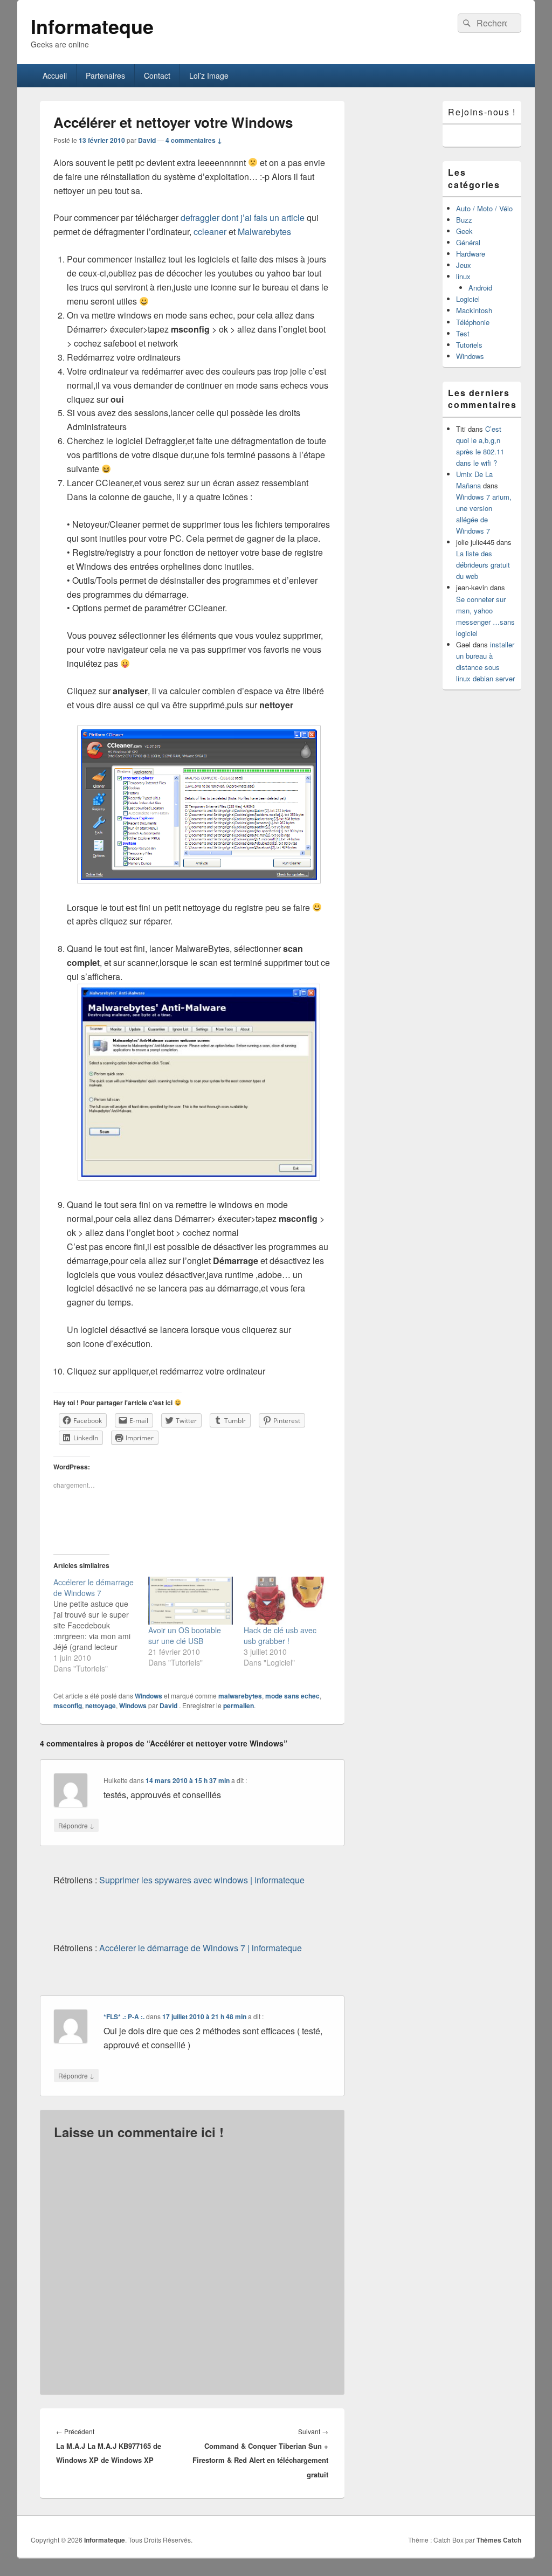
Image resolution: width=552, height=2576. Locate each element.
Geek (464, 231)
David (147, 140)
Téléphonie (473, 322)
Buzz (464, 220)
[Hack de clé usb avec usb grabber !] (286, 1601)
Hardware (471, 254)
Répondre (76, 1825)
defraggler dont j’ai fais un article (243, 217)
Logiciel (468, 299)
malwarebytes (240, 1696)
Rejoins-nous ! (482, 112)
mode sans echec (292, 1696)
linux (463, 276)
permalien (239, 1705)
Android (480, 288)
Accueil (55, 75)
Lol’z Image (209, 75)
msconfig (68, 1705)
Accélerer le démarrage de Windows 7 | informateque (201, 1948)
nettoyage (101, 1705)
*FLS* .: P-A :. (124, 2016)
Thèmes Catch (499, 2540)
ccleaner (210, 232)
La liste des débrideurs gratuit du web (483, 565)
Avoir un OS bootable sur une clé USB (185, 1635)
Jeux (464, 265)
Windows (149, 1696)
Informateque (92, 26)
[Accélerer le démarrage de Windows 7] (101, 1625)
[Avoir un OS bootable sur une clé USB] (191, 1601)
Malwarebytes (264, 232)
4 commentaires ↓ (194, 140)
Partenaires (105, 75)
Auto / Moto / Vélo (484, 208)
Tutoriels (469, 345)
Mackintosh (474, 310)
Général (468, 242)
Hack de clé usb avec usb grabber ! (280, 1635)
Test (463, 333)
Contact (157, 75)
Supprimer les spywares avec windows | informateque (202, 1880)
